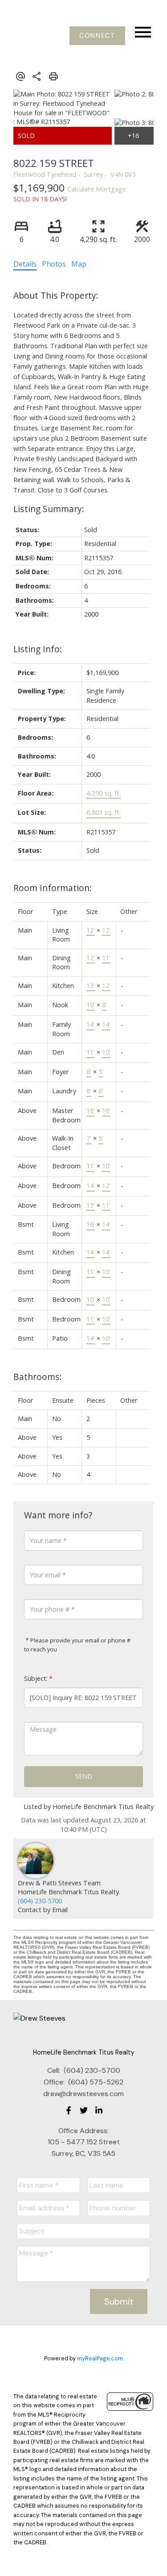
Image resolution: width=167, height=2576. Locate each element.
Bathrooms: (38, 1377)
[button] (97, 36)
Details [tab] (25, 264)
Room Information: (53, 888)
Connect (97, 36)
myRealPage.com (100, 2358)
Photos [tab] (54, 264)
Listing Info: (38, 649)
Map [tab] (79, 264)
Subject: (36, 1678)
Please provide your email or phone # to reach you (77, 1645)
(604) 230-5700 (40, 1901)
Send (84, 1776)
